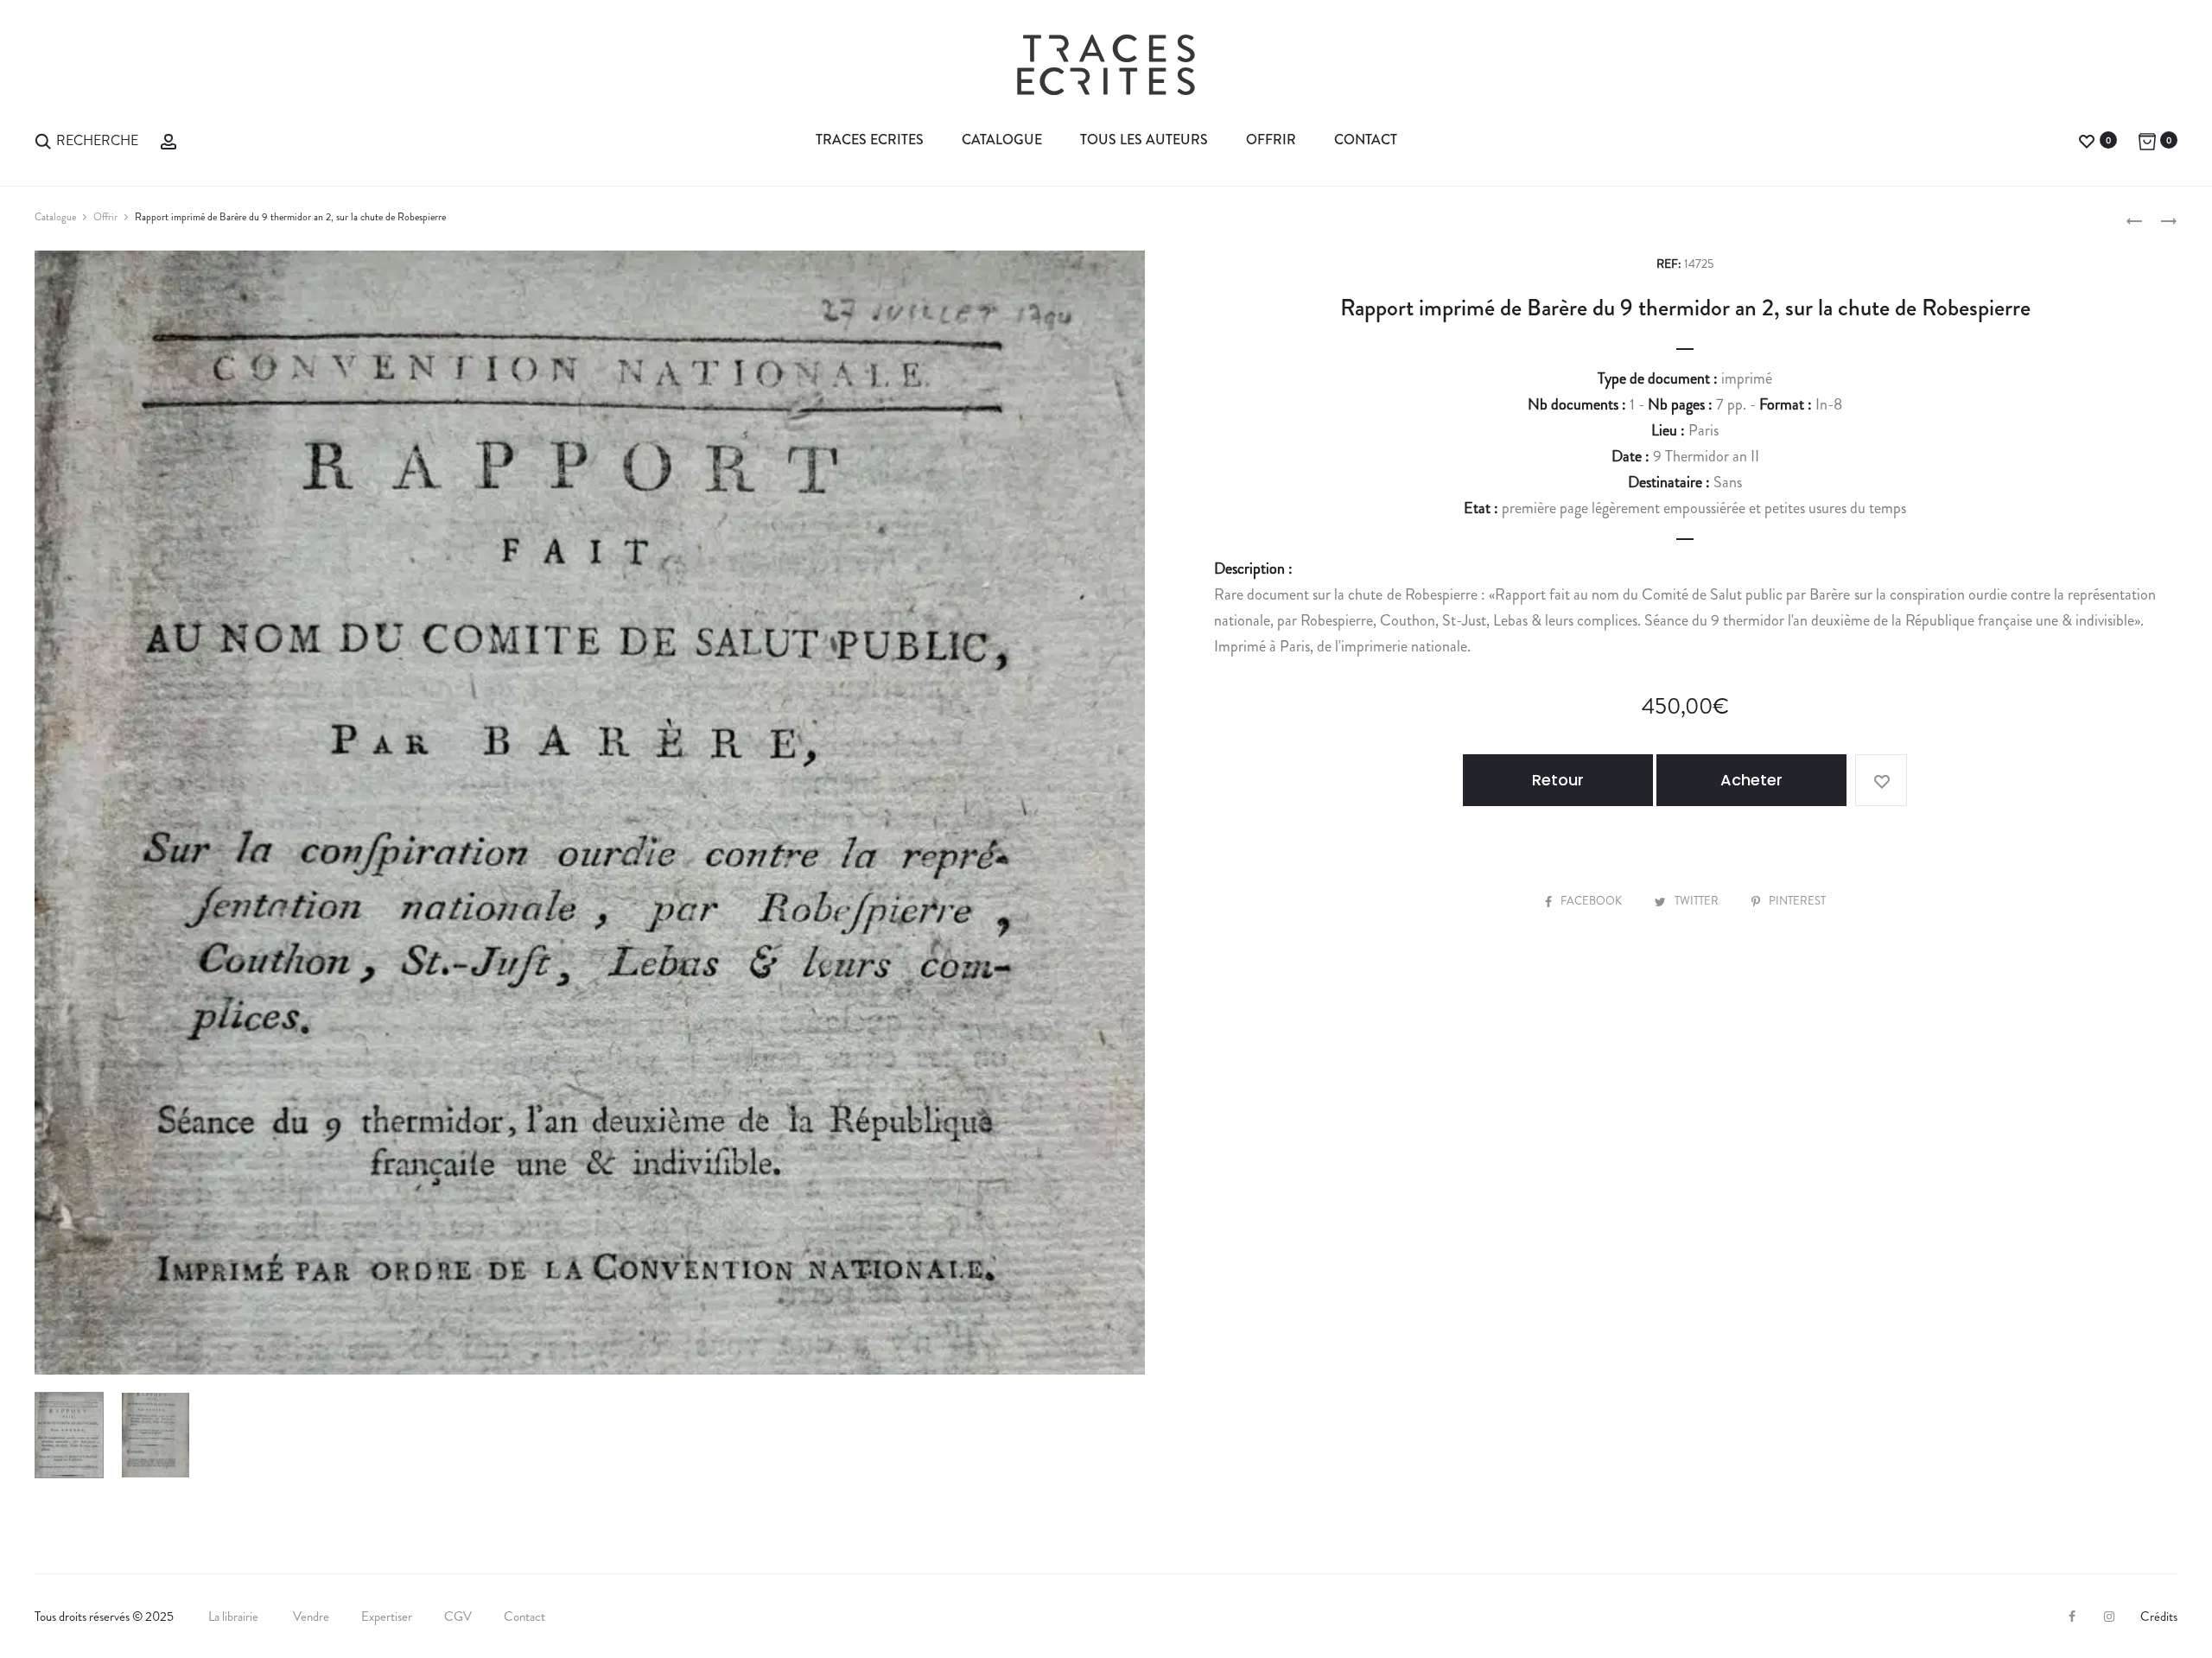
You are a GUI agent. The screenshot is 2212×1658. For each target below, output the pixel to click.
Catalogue (1002, 140)
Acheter (1751, 780)
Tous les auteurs (1144, 140)
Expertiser (387, 1617)
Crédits (2159, 1617)
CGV (458, 1617)
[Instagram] (2109, 1617)
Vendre (311, 1617)
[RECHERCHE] (43, 140)
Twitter (1698, 901)
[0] (2087, 140)
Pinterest (1797, 901)
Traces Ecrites (870, 140)
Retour (1558, 780)
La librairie (235, 1617)
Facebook (1592, 901)
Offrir (1271, 140)
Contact (1366, 140)
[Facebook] (2072, 1617)
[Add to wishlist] (1881, 780)
